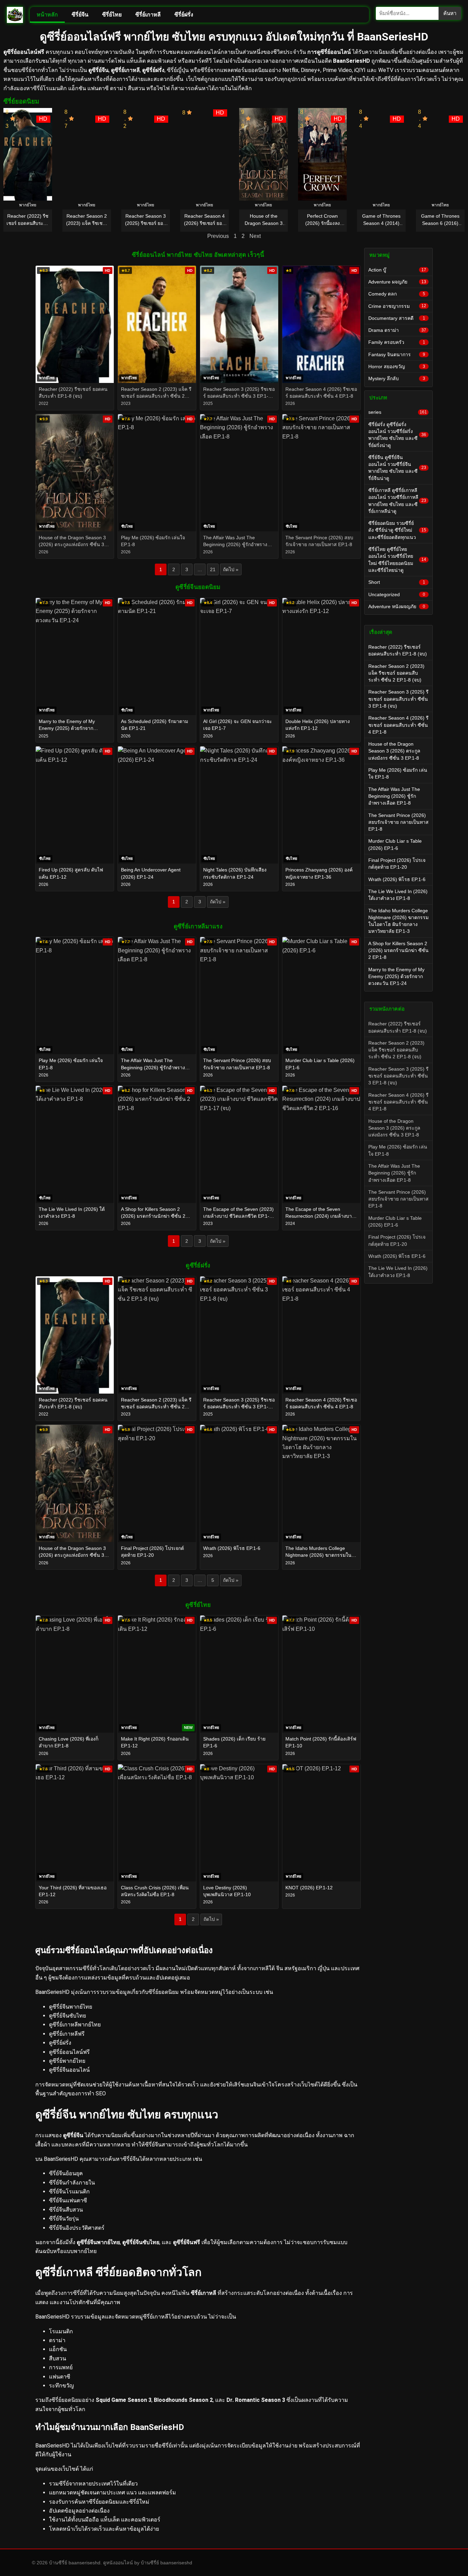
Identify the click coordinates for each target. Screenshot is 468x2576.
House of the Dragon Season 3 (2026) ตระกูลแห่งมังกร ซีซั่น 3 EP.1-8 (394, 751)
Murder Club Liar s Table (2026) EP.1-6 (395, 844)
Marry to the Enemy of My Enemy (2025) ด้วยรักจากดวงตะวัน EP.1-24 (396, 977)
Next (255, 236)
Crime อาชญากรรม (397, 306)
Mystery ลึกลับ (397, 378)
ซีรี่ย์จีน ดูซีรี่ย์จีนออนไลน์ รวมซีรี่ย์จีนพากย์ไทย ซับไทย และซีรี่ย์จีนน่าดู (397, 468)
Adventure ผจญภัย (397, 282)
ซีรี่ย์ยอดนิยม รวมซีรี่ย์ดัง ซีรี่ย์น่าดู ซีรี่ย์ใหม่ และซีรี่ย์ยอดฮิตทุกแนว (397, 530)
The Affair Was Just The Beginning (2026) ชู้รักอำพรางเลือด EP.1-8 (394, 796)
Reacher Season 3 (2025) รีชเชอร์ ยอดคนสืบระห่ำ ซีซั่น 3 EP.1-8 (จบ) (398, 699)
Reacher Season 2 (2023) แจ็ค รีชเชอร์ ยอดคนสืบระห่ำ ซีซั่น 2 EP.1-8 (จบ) (396, 673)
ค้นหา (450, 13)
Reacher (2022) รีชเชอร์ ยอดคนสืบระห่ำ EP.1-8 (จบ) (398, 650)
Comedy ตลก (397, 294)
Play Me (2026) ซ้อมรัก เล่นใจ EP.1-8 (398, 773)
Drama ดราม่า (397, 330)
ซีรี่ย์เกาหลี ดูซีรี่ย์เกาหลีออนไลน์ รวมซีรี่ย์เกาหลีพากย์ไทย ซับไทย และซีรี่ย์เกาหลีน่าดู (397, 501)
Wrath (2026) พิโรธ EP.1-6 (397, 879)
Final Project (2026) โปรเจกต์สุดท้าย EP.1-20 (397, 864)
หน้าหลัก (47, 15)
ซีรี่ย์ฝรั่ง (184, 15)
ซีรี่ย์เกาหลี (148, 15)
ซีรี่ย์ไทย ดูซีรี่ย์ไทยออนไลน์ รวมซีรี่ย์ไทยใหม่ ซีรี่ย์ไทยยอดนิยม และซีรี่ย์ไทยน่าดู (397, 560)
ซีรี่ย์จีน (80, 15)
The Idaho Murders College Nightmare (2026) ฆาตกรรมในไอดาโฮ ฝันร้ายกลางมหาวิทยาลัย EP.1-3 (398, 921)
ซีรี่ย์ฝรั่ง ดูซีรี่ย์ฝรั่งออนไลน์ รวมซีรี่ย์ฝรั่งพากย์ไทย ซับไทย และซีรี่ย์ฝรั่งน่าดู (397, 435)
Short (397, 582)
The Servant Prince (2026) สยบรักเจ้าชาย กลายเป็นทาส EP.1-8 (398, 822)
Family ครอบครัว (397, 342)
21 (213, 569)
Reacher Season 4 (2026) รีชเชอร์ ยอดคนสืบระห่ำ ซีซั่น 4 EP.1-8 (398, 725)
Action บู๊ (397, 270)
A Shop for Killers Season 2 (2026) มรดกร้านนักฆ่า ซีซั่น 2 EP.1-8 (398, 950)
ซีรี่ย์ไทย (112, 15)
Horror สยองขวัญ (397, 366)
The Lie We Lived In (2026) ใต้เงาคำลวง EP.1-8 (398, 895)
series (398, 412)
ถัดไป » (231, 569)
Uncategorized (397, 594)
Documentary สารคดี (397, 318)
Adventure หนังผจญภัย (397, 606)
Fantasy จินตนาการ (397, 354)
